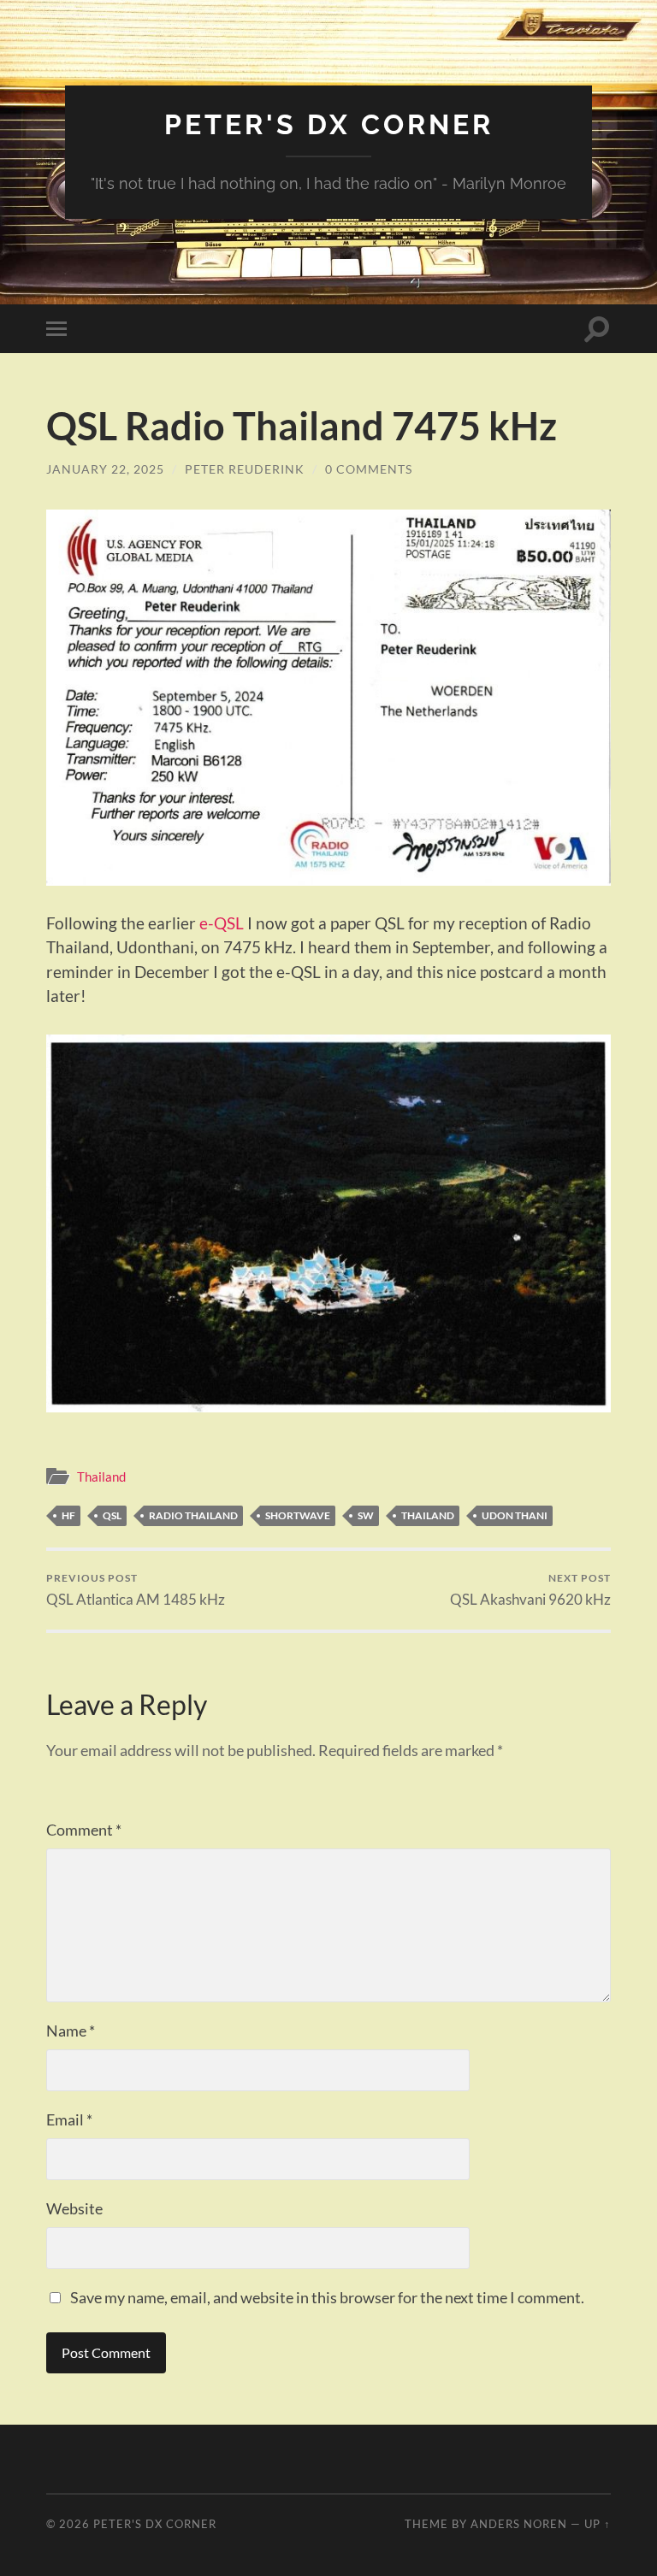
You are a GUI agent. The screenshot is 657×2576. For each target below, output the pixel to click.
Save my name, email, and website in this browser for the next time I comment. (327, 2297)
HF (68, 1515)
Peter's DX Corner (329, 124)
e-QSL (222, 923)
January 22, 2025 (105, 469)
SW (366, 1515)
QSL (112, 1515)
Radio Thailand (193, 1515)
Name (71, 2031)
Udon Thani (515, 1515)
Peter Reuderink (245, 469)
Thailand (101, 1477)
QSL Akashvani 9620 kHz (530, 1590)
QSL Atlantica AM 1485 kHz (136, 1590)
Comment (84, 1830)
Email (69, 2119)
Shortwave (298, 1515)
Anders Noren (519, 2524)
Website (74, 2208)
